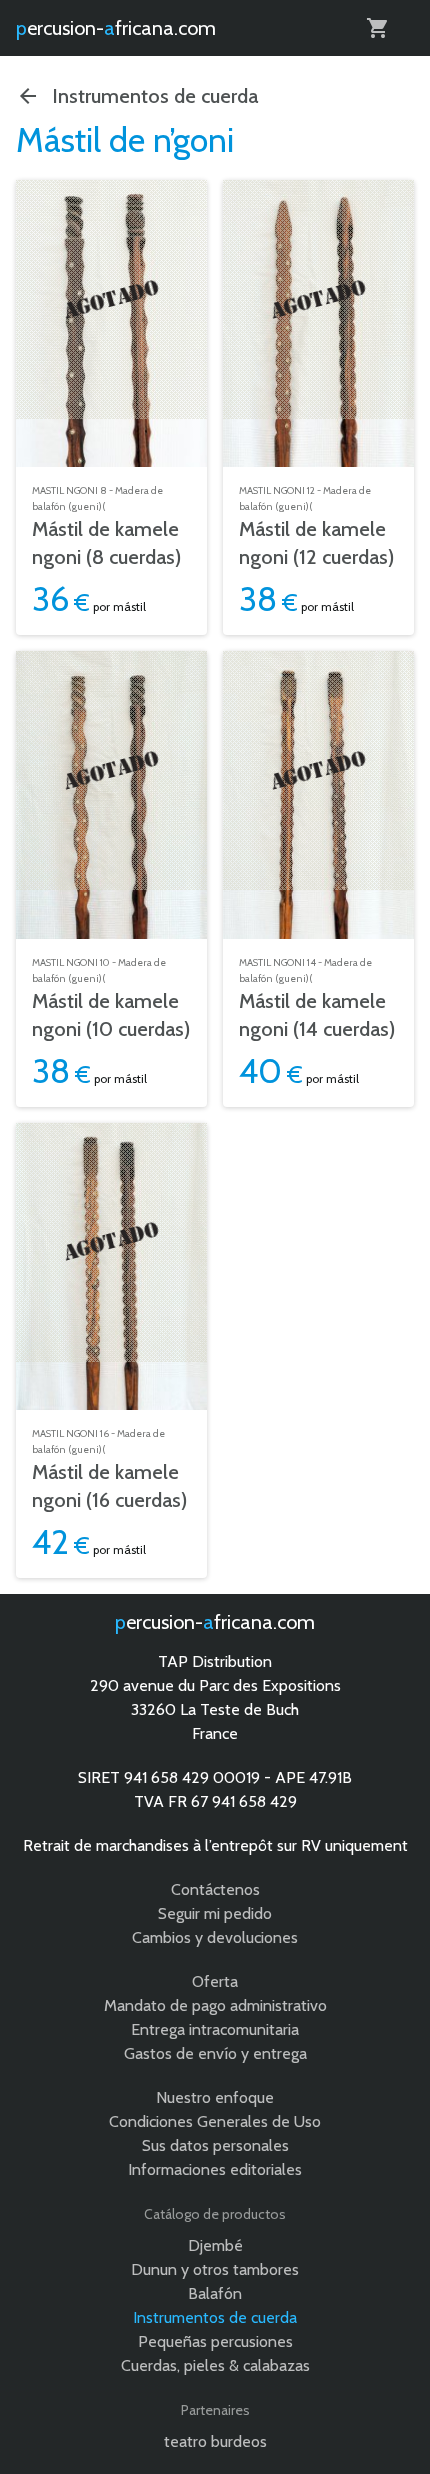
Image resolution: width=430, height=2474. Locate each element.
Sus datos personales (215, 2145)
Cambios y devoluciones (215, 1937)
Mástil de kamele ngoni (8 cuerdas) (106, 543)
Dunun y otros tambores (215, 2269)
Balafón (215, 2293)
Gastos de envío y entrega (215, 2053)
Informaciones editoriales (215, 2169)
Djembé (215, 2245)
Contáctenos (215, 1889)
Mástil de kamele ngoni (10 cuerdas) (111, 1015)
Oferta (215, 1981)
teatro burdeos (215, 2441)
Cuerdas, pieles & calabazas (215, 2365)
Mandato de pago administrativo (215, 2005)
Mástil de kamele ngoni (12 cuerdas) (316, 543)
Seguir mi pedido (215, 1913)
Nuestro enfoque (215, 2097)
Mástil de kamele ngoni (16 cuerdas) (109, 1486)
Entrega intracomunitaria (215, 2029)
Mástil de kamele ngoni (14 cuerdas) (317, 1015)
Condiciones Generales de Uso (215, 2121)
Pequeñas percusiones (215, 2341)
